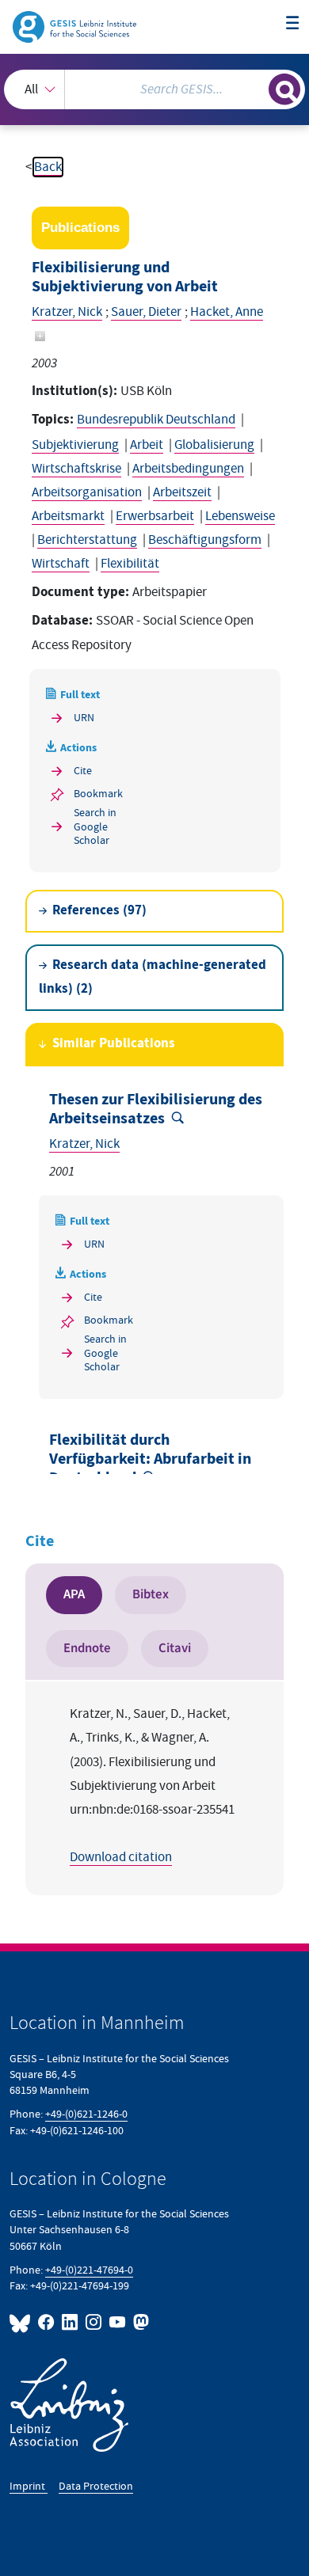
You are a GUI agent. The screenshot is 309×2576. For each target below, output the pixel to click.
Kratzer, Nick (67, 312)
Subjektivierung (75, 445)
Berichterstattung (87, 540)
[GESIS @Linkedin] (71, 2322)
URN (84, 718)
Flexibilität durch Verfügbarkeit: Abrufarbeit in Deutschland (150, 1459)
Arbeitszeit (182, 492)
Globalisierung (214, 445)
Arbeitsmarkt (68, 516)
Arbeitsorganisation (87, 492)
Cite (83, 771)
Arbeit (147, 445)
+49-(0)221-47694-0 (89, 2270)
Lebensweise (240, 516)
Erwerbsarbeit (155, 516)
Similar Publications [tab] (114, 1044)
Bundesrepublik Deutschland (156, 420)
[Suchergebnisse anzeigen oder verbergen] (284, 89)
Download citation (121, 1857)
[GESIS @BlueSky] (22, 2322)
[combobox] (154, 89)
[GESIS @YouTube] (118, 2322)
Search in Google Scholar (95, 826)
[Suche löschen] (256, 87)
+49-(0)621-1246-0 (86, 2114)
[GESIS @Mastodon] (139, 2322)
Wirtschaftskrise (76, 469)
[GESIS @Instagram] (94, 2322)
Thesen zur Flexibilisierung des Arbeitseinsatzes (156, 1109)
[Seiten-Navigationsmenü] (293, 24)
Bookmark (98, 794)
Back (48, 167)
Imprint (29, 2486)
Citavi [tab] (175, 1648)
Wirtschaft (61, 564)
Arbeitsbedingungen (188, 469)
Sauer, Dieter (146, 312)
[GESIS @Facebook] (47, 2322)
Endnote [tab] (87, 1648)
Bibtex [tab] (151, 1594)
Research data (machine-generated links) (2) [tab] (153, 977)
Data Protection (96, 2486)
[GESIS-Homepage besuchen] (76, 26)
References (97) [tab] (99, 911)
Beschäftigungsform (205, 540)
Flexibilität (130, 564)
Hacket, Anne (227, 312)
